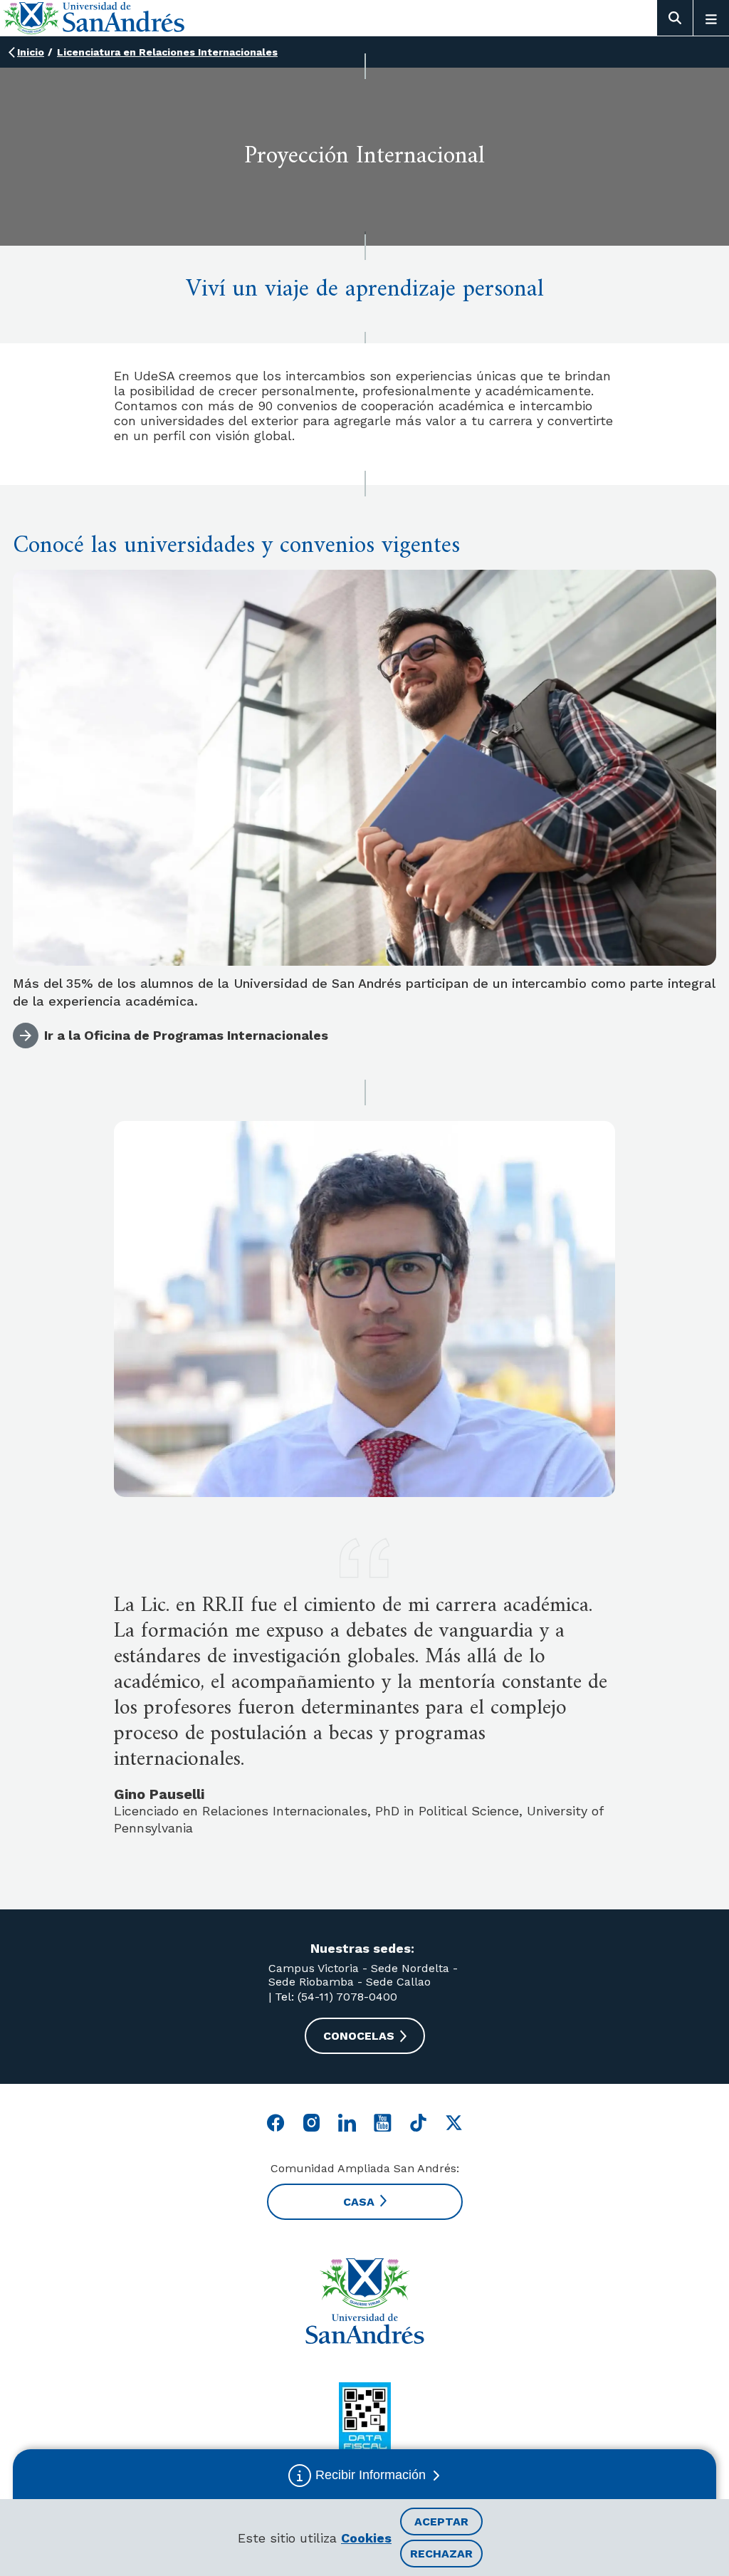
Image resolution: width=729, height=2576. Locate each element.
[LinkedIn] (347, 2123)
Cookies (366, 2538)
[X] (454, 2123)
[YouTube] (383, 2123)
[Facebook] (276, 2123)
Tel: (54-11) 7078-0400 (334, 1997)
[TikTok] (418, 2123)
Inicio (31, 52)
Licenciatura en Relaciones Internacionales (167, 52)
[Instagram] (311, 2123)
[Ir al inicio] (364, 2301)
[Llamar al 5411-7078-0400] (365, 2418)
